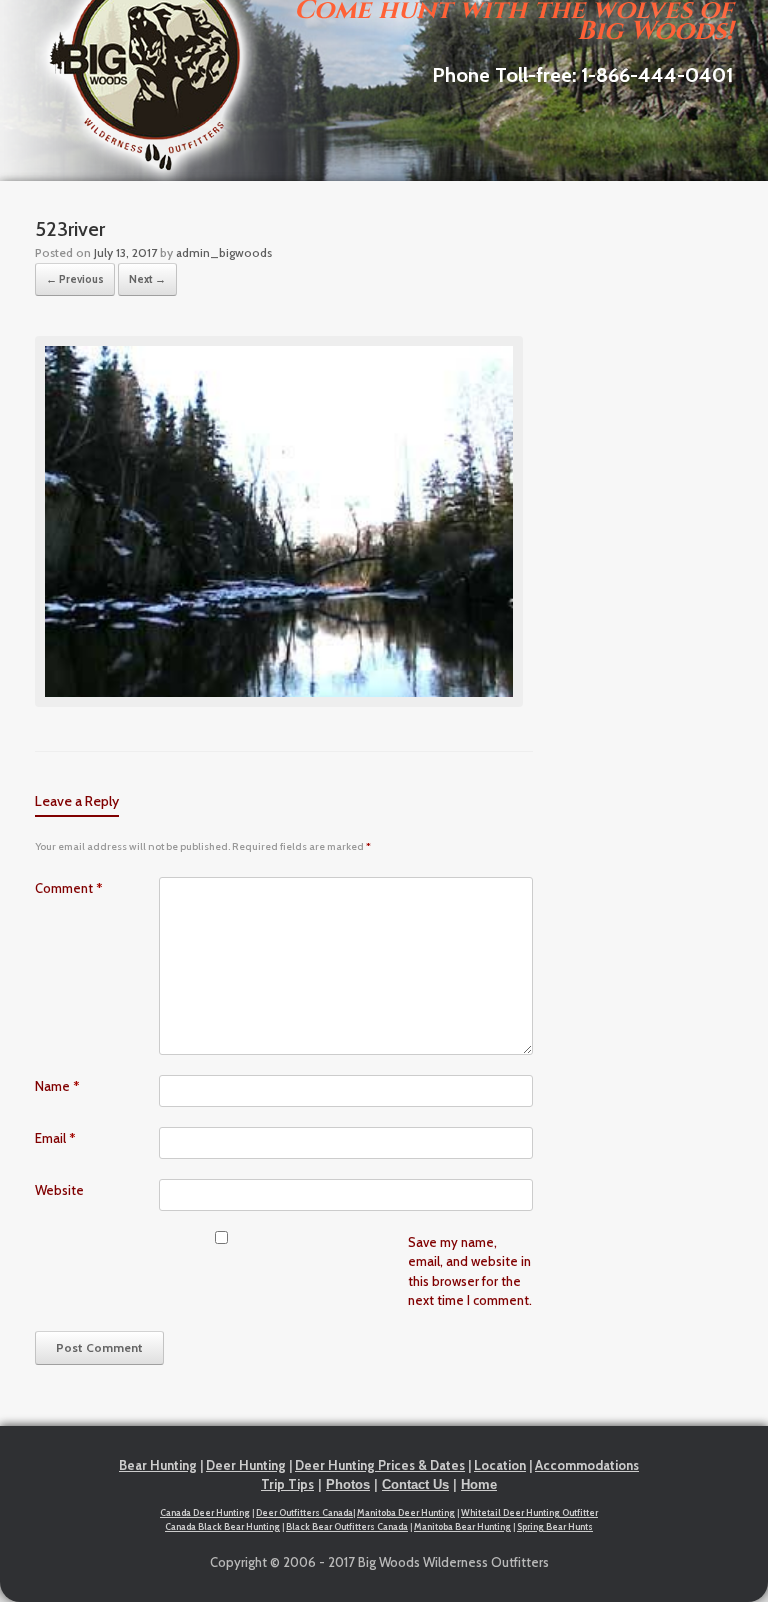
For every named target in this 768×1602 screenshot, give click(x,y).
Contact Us (415, 1484)
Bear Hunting (158, 1465)
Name (57, 1086)
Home (479, 1484)
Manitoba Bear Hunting (462, 1526)
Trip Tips (287, 1484)
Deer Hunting (246, 1465)
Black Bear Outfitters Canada (347, 1526)
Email (55, 1138)
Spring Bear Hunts (555, 1526)
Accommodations (587, 1465)
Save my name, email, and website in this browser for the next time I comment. (470, 1271)
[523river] (279, 702)
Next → (147, 279)
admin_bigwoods (224, 252)
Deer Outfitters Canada (304, 1512)
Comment (69, 888)
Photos (348, 1484)
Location (500, 1465)
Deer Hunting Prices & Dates (380, 1465)
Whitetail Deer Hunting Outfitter (529, 1512)
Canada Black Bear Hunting (222, 1526)
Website (59, 1190)
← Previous (75, 279)
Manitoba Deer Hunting (406, 1512)
